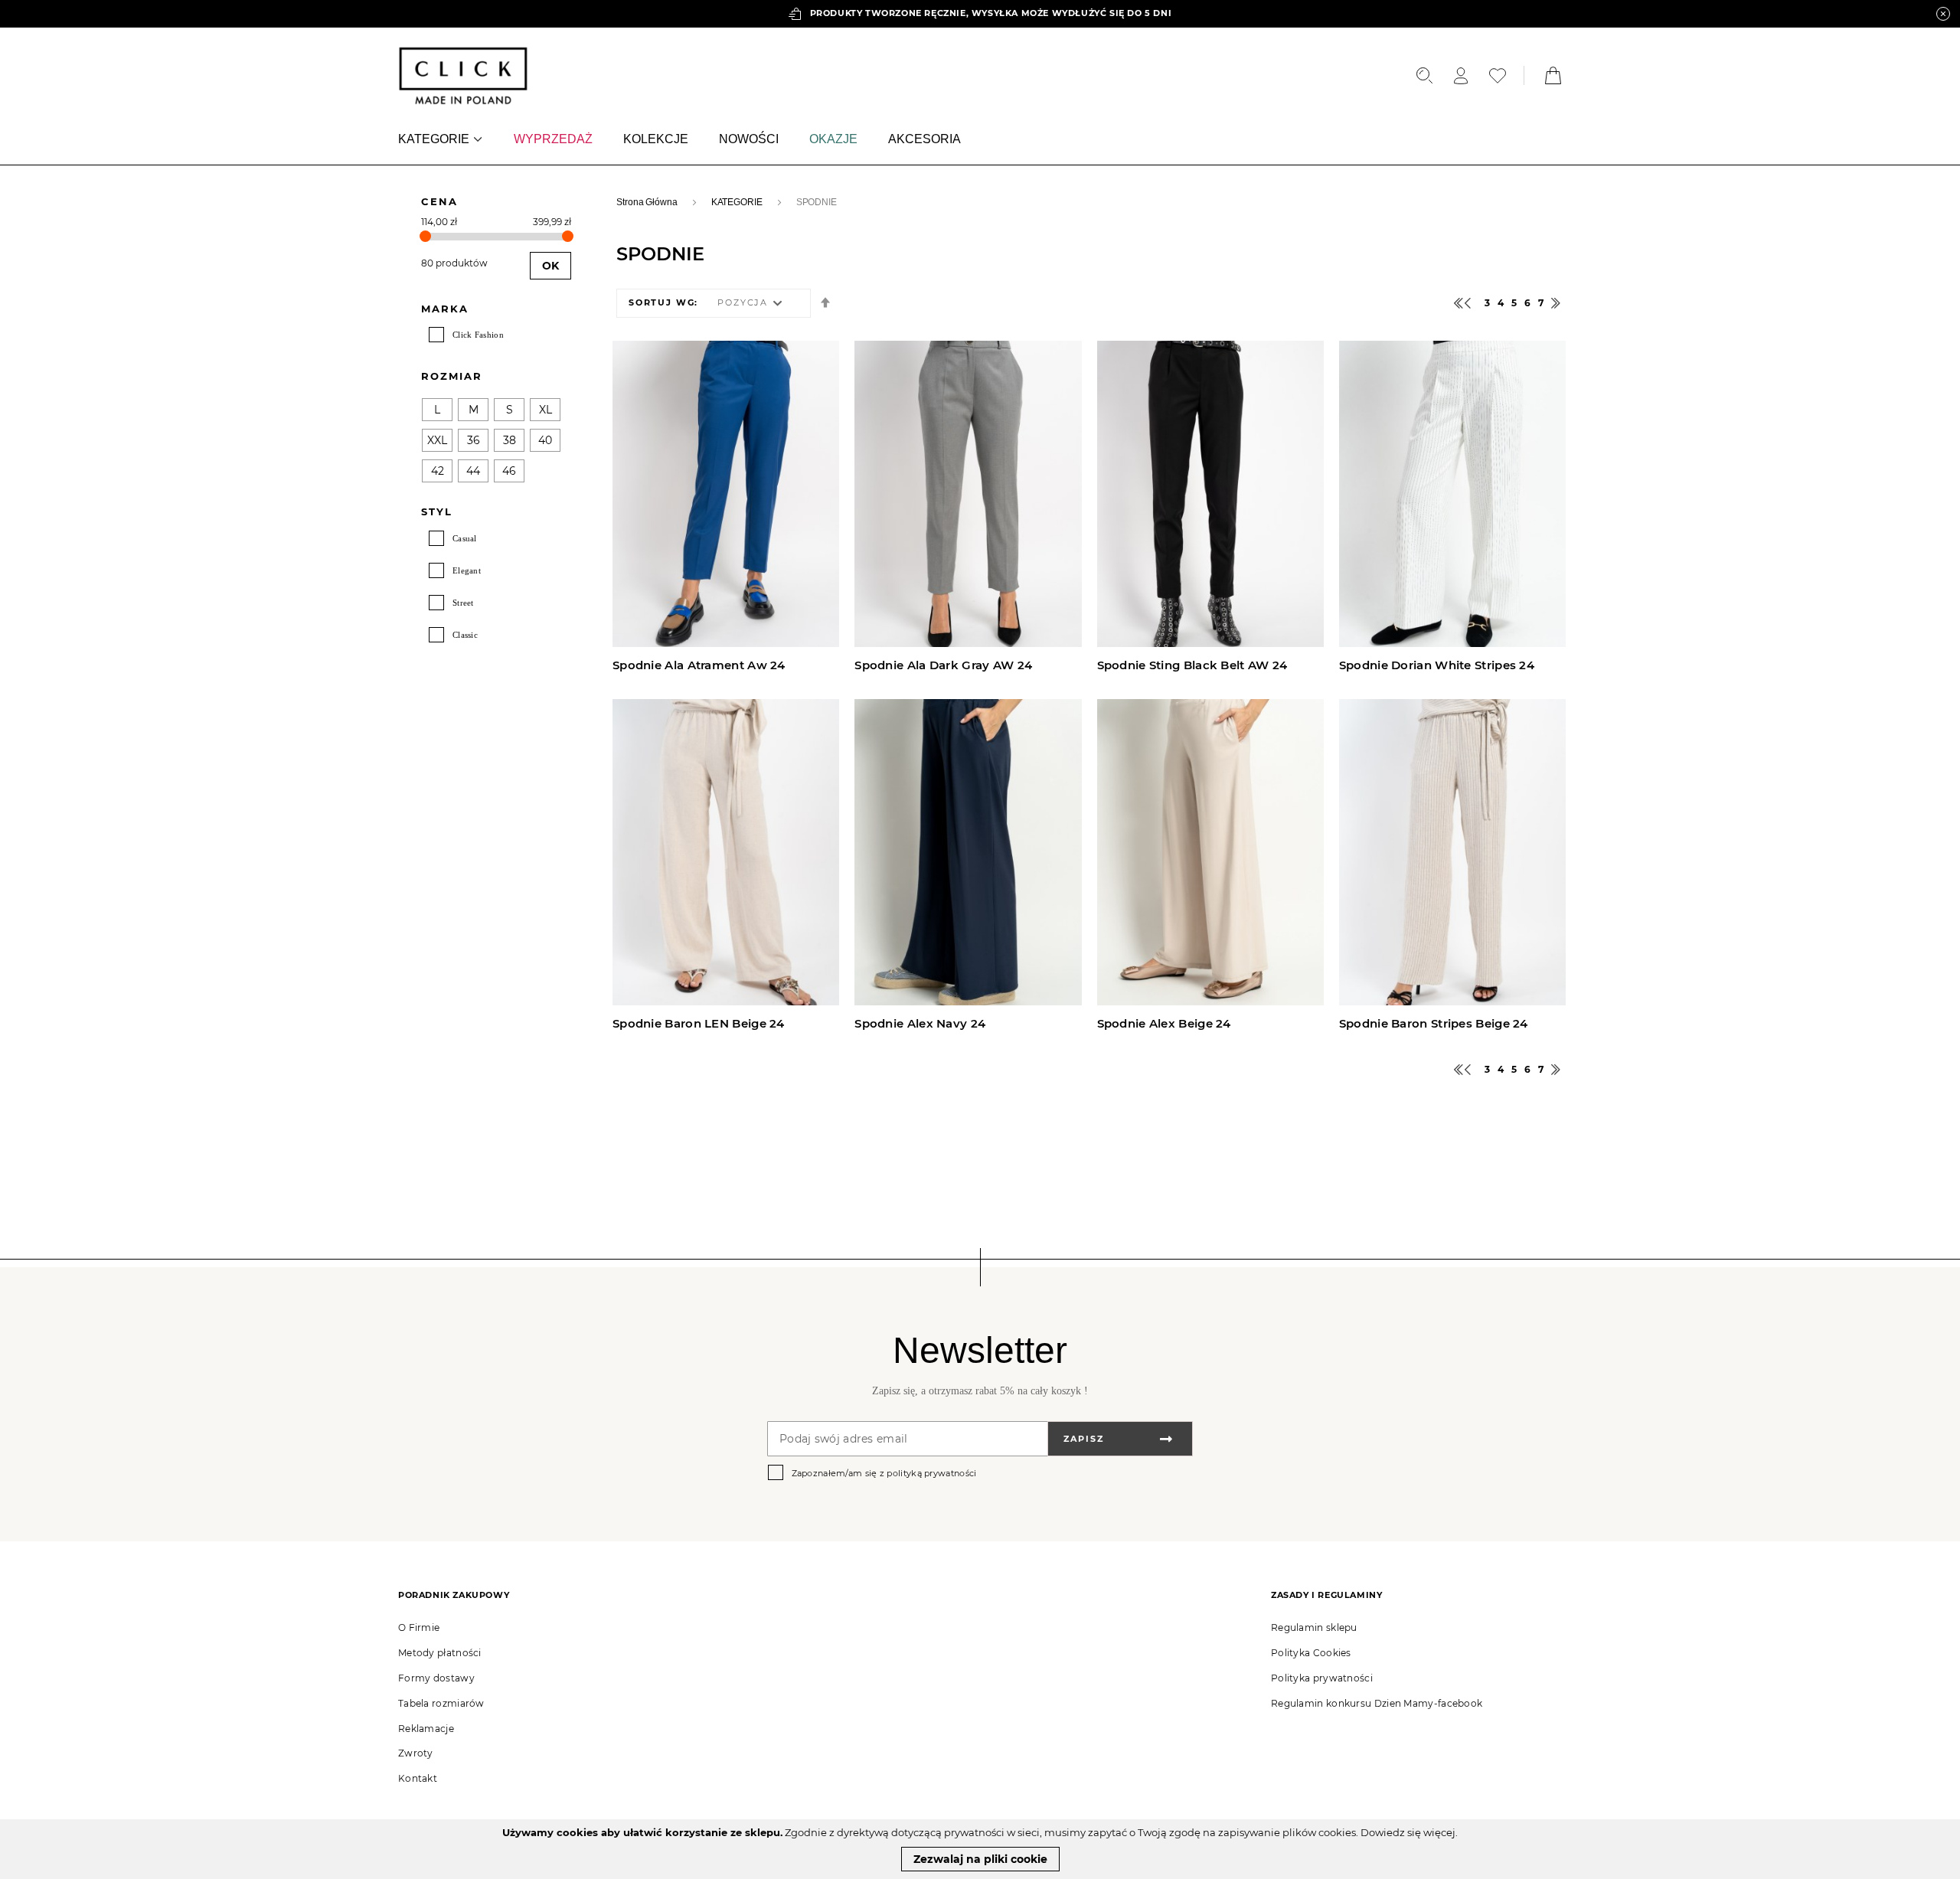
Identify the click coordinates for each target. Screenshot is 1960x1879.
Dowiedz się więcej (1408, 1832)
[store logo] (463, 76)
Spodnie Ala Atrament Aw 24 (699, 665)
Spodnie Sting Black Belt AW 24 (1192, 665)
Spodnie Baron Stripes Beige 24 (1434, 1024)
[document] (980, 1849)
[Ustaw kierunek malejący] (825, 303)
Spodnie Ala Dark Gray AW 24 (943, 665)
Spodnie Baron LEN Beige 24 (699, 1024)
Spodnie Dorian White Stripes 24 (1437, 665)
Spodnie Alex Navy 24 (920, 1024)
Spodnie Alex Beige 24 (1164, 1024)
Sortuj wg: (663, 303)
